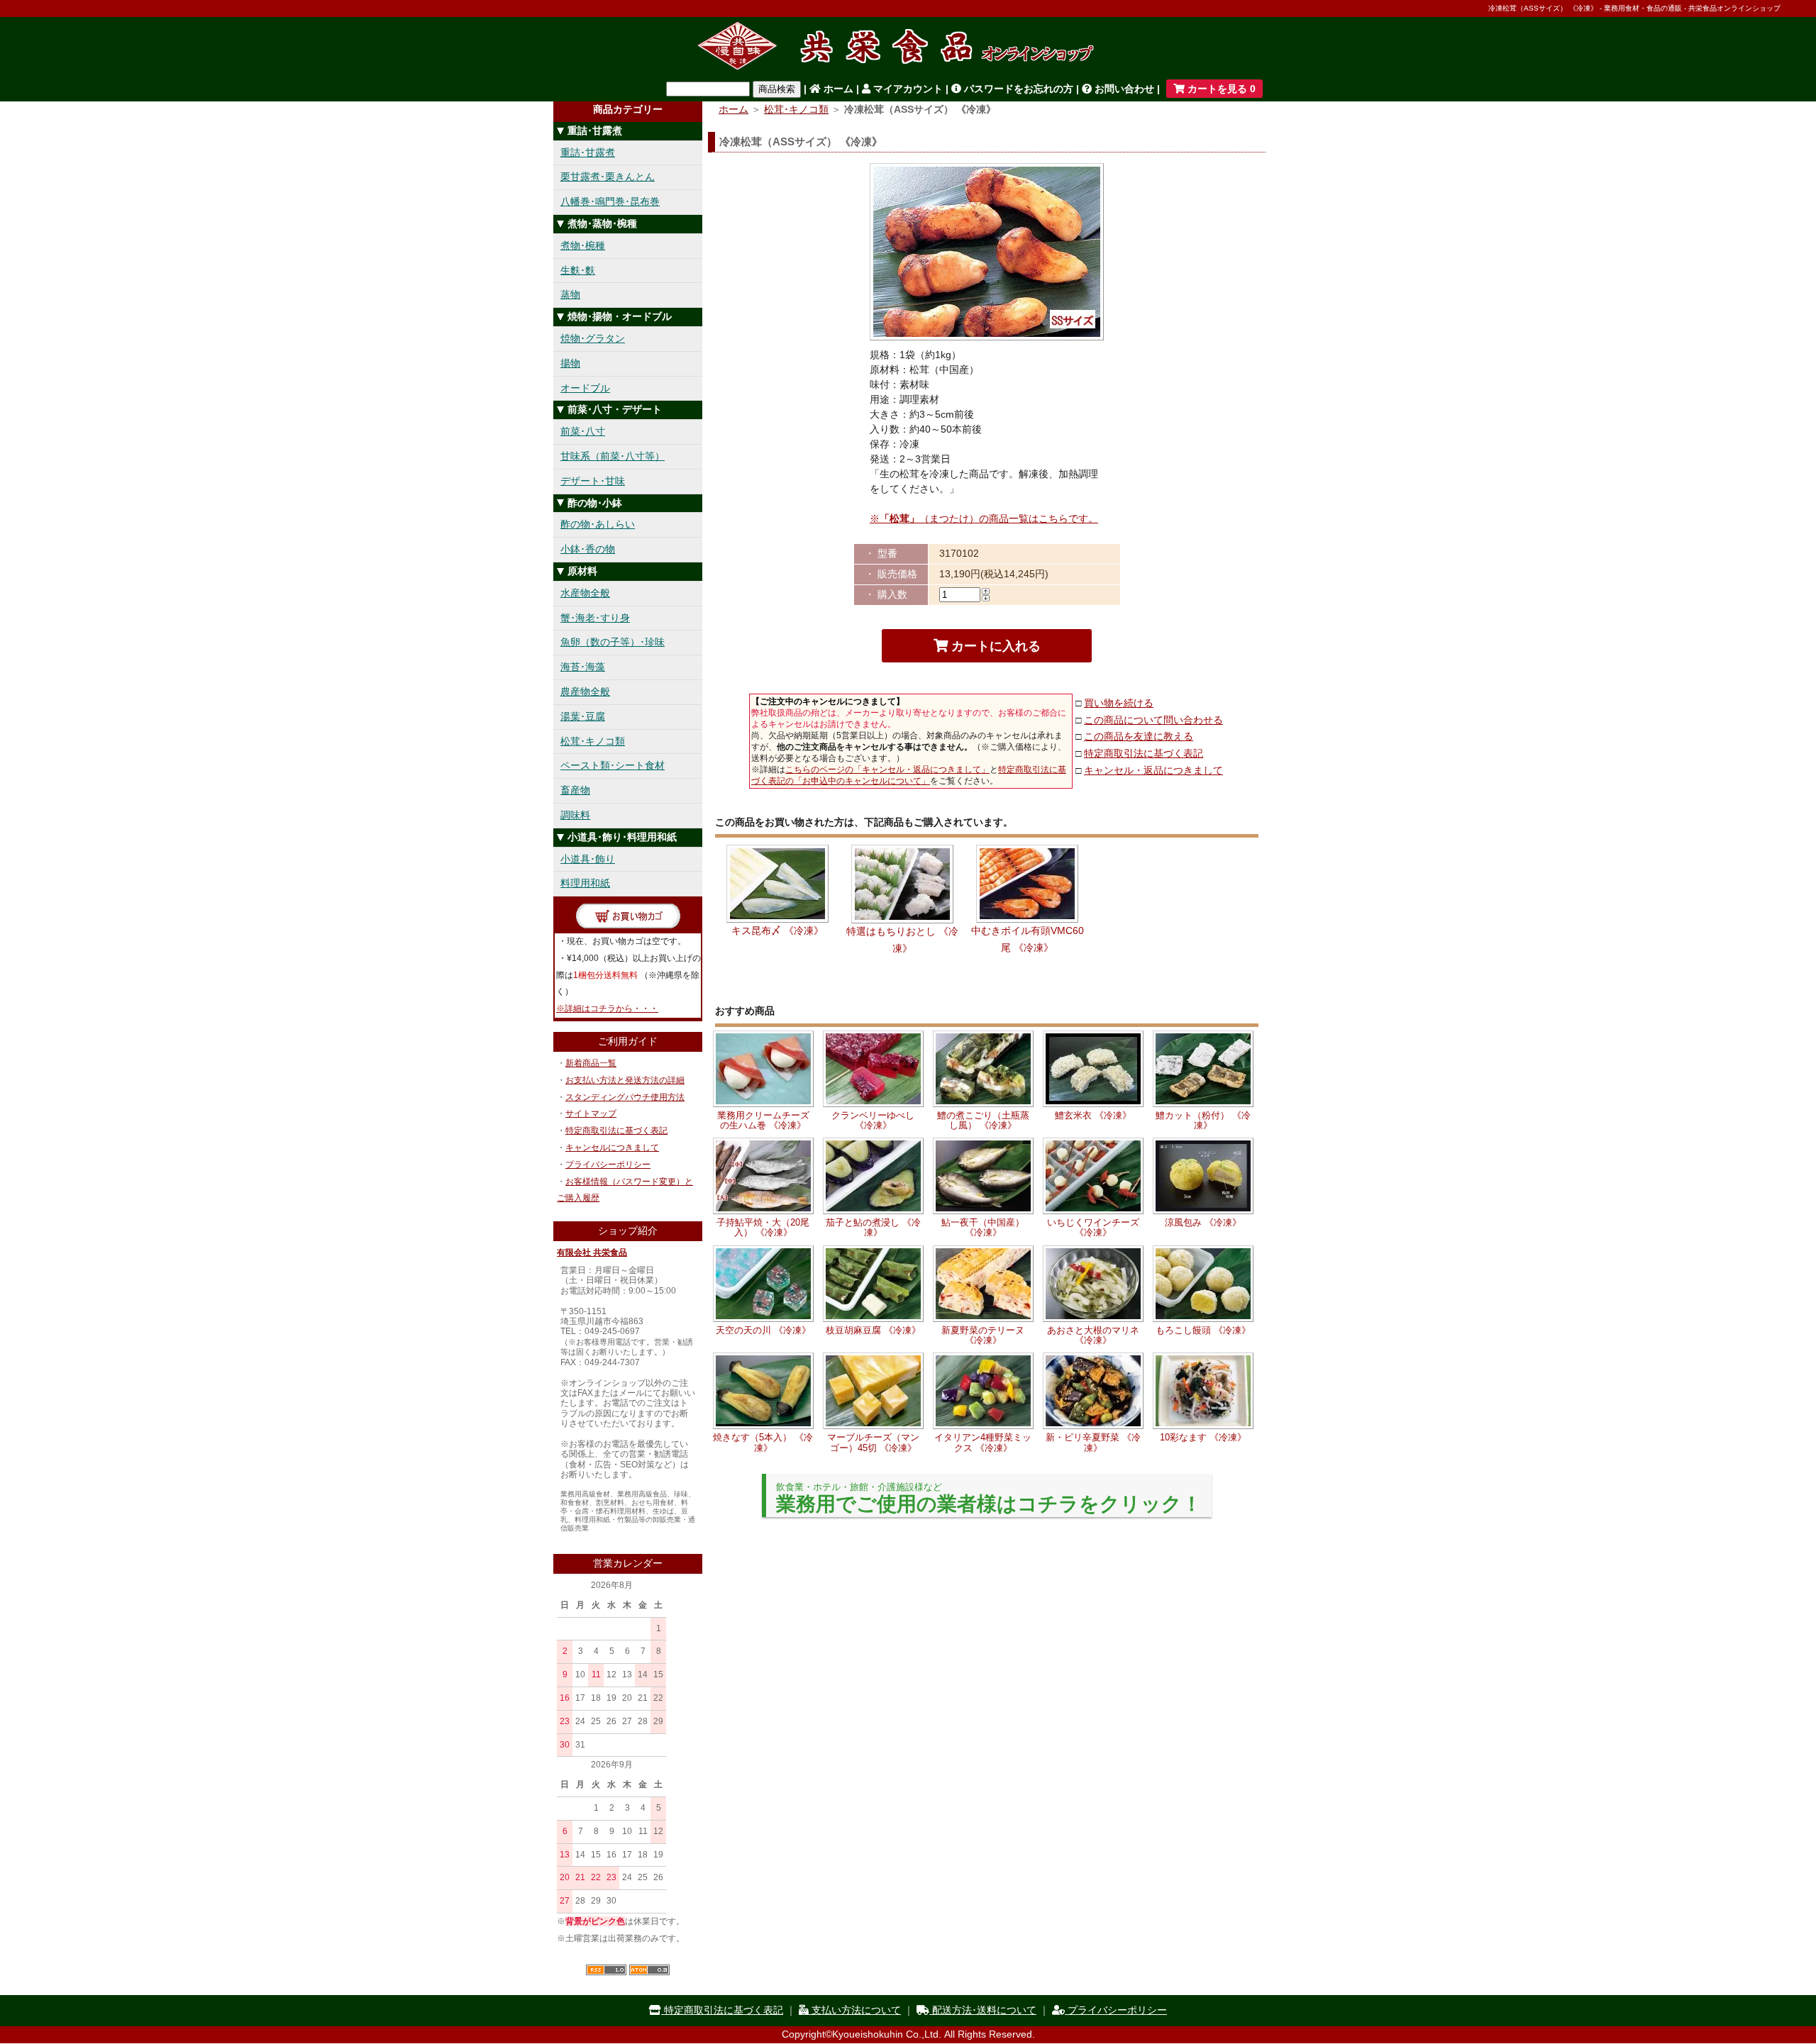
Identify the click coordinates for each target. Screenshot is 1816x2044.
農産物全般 (585, 691)
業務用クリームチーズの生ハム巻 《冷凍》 (763, 1120)
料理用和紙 (585, 883)
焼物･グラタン (593, 338)
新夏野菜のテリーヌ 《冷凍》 (983, 1335)
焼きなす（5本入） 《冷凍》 (763, 1442)
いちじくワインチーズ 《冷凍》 (1093, 1227)
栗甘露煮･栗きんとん (608, 177)
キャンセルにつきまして (612, 1148)
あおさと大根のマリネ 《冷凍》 (1093, 1335)
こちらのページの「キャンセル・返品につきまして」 (887, 770)
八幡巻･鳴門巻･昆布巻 (610, 201)
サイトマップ (591, 1113)
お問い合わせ (1123, 89)
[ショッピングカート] (628, 925)
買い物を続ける (1119, 703)
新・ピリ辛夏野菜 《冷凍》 (1093, 1442)
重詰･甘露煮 (588, 152)
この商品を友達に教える (1139, 736)
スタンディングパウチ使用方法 (625, 1097)
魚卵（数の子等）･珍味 (613, 642)
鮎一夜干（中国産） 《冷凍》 (983, 1227)
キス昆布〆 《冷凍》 (777, 931)
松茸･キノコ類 (593, 741)
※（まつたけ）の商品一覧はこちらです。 (984, 518)
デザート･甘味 (593, 481)
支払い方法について (855, 2010)
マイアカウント (907, 89)
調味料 (575, 815)
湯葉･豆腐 (583, 716)
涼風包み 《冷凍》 (1203, 1222)
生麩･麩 (578, 270)
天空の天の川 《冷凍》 (763, 1330)
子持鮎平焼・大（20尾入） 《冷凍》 (763, 1227)
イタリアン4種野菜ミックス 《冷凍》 (983, 1442)
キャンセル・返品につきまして (1153, 770)
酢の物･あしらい (598, 524)
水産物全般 (585, 593)
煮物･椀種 (583, 245)
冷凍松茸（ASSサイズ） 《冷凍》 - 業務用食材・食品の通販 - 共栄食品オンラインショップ (1634, 8)
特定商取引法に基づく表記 (616, 1131)
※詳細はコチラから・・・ (607, 1009)
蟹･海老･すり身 (595, 618)
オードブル (585, 388)
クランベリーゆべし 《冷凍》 (873, 1120)
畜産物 (575, 790)
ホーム (837, 89)
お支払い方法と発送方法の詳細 (625, 1080)
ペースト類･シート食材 (613, 765)
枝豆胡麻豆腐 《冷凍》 (873, 1330)
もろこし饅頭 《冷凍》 (1203, 1330)
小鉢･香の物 (588, 549)
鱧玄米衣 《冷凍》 (1093, 1115)
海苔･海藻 (583, 667)
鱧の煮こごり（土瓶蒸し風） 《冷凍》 (983, 1120)
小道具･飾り (588, 859)
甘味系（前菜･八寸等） (613, 456)
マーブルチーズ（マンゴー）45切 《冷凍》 (873, 1442)
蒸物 (570, 294)
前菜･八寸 (583, 431)
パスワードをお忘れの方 (1017, 89)
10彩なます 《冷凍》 (1203, 1437)
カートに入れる (994, 646)
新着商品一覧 (591, 1063)
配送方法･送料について (983, 2010)
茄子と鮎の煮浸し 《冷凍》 (873, 1227)
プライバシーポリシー (608, 1165)
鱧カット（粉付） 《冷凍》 (1203, 1120)
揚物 (570, 363)
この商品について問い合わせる (1153, 720)
